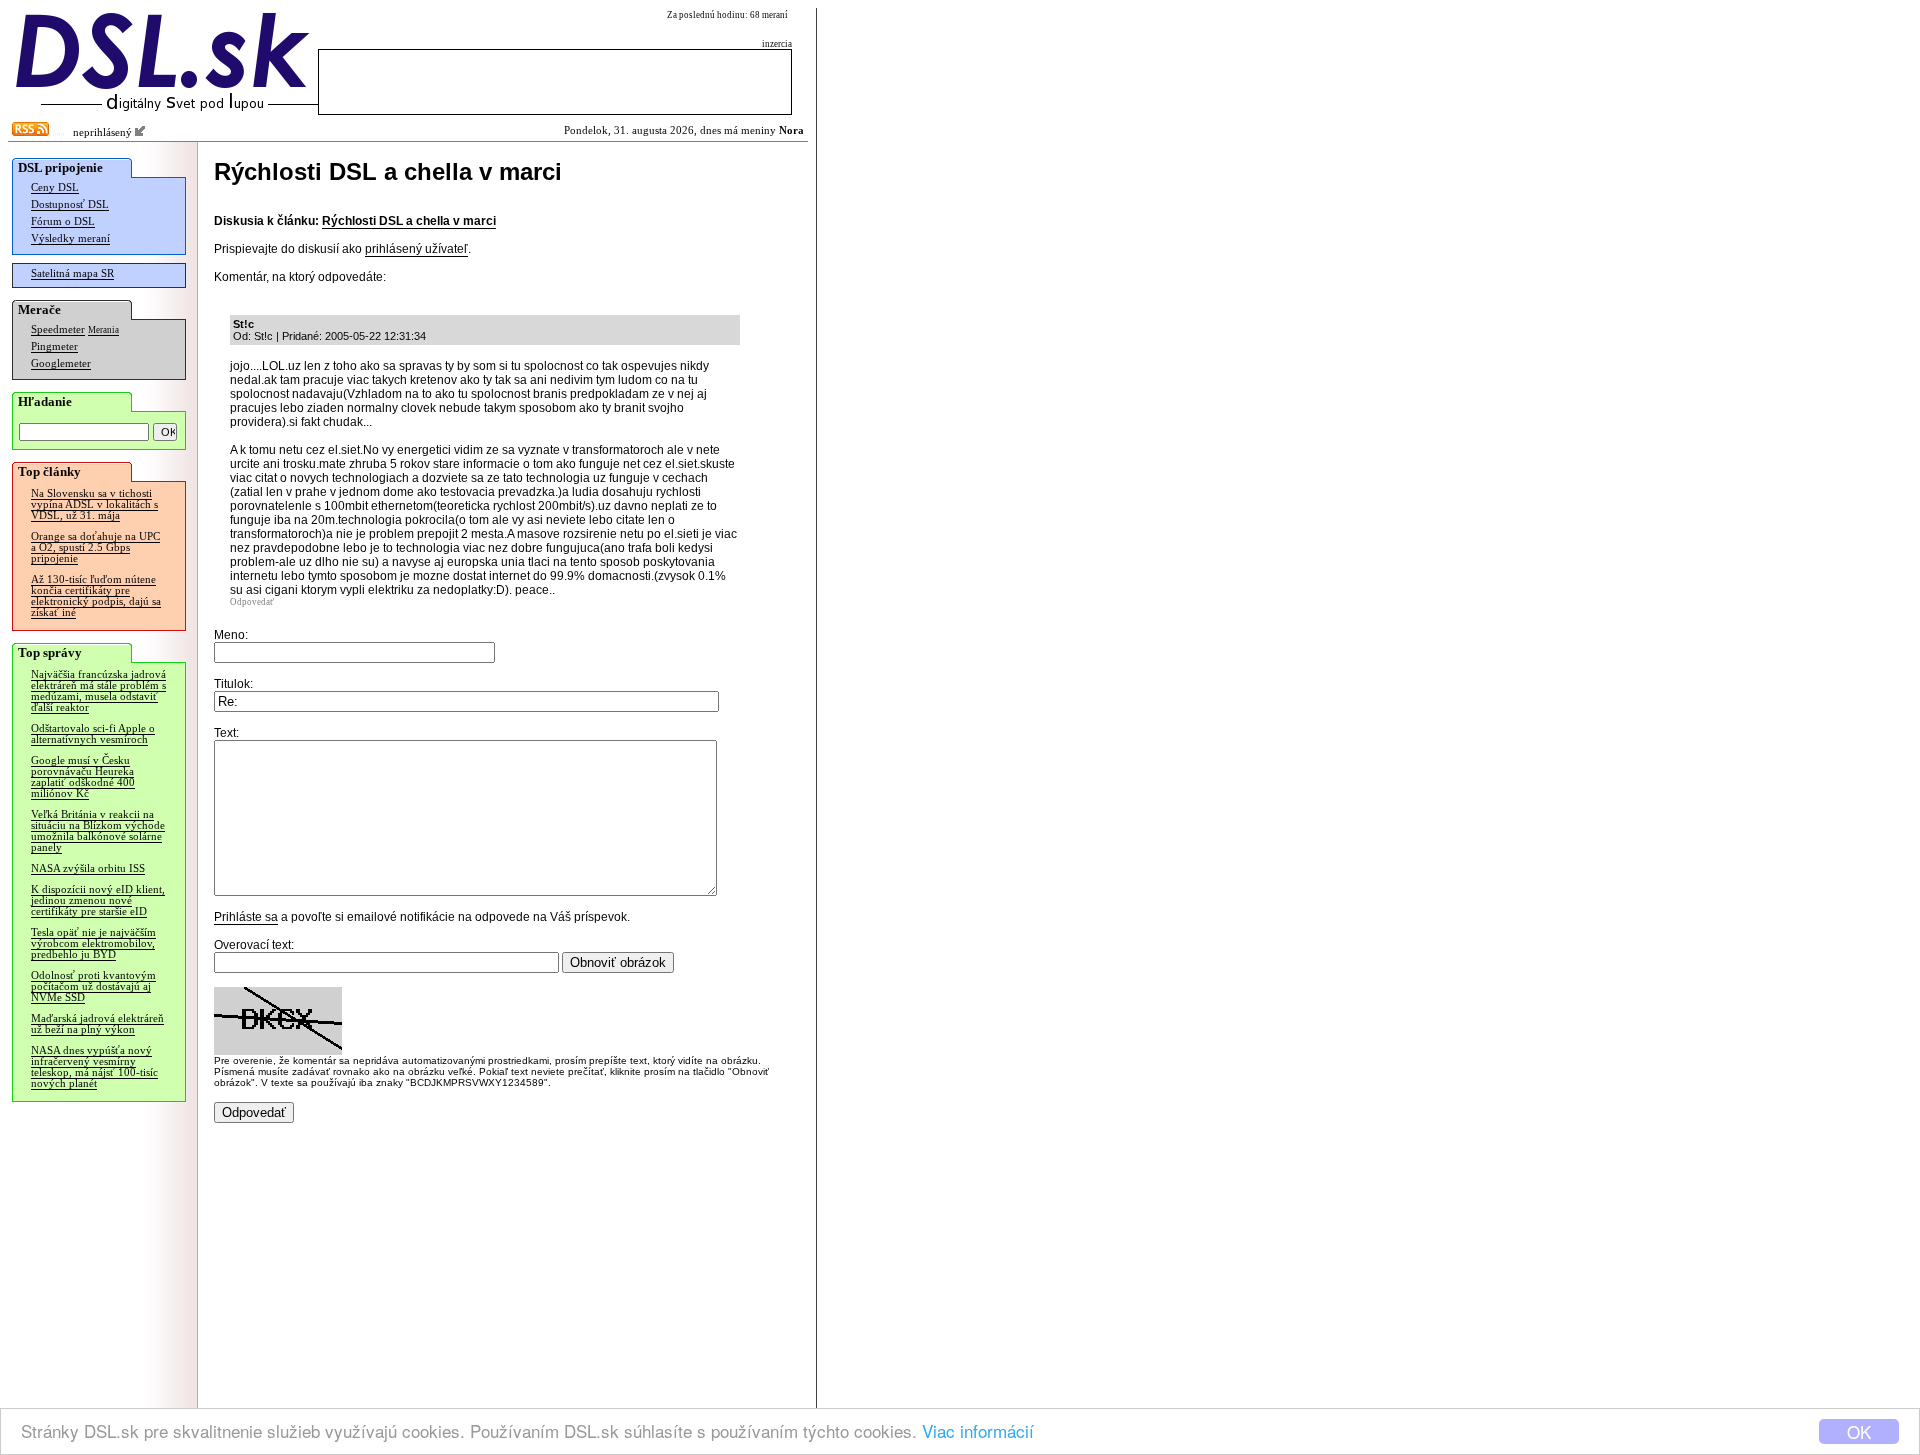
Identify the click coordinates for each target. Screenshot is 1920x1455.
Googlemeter (61, 363)
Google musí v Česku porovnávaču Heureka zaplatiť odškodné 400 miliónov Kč (83, 777)
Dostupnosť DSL (70, 204)
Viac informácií (978, 1430)
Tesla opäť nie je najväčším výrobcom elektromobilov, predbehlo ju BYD (93, 943)
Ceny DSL (55, 187)
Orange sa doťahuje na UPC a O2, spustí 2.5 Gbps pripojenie (95, 547)
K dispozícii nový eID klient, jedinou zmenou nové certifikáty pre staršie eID (98, 900)
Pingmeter (54, 346)
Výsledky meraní (70, 238)
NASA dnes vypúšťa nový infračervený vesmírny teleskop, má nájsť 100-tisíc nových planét (94, 1067)
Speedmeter (58, 329)
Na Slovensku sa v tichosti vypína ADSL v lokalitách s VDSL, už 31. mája (94, 504)
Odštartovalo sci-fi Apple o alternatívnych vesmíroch (93, 734)
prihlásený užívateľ (416, 249)
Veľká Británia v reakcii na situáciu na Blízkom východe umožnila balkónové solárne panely (98, 831)
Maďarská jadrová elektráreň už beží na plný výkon (97, 1024)
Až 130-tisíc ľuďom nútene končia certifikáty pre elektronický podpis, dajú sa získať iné (96, 596)
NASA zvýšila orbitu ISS (88, 868)
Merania (103, 330)
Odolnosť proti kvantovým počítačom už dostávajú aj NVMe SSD (93, 986)
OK (1859, 1431)
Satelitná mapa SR (72, 273)
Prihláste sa (246, 917)
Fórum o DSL (63, 221)
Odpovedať (252, 602)
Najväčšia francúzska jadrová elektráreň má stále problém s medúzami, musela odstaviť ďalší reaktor (98, 691)
